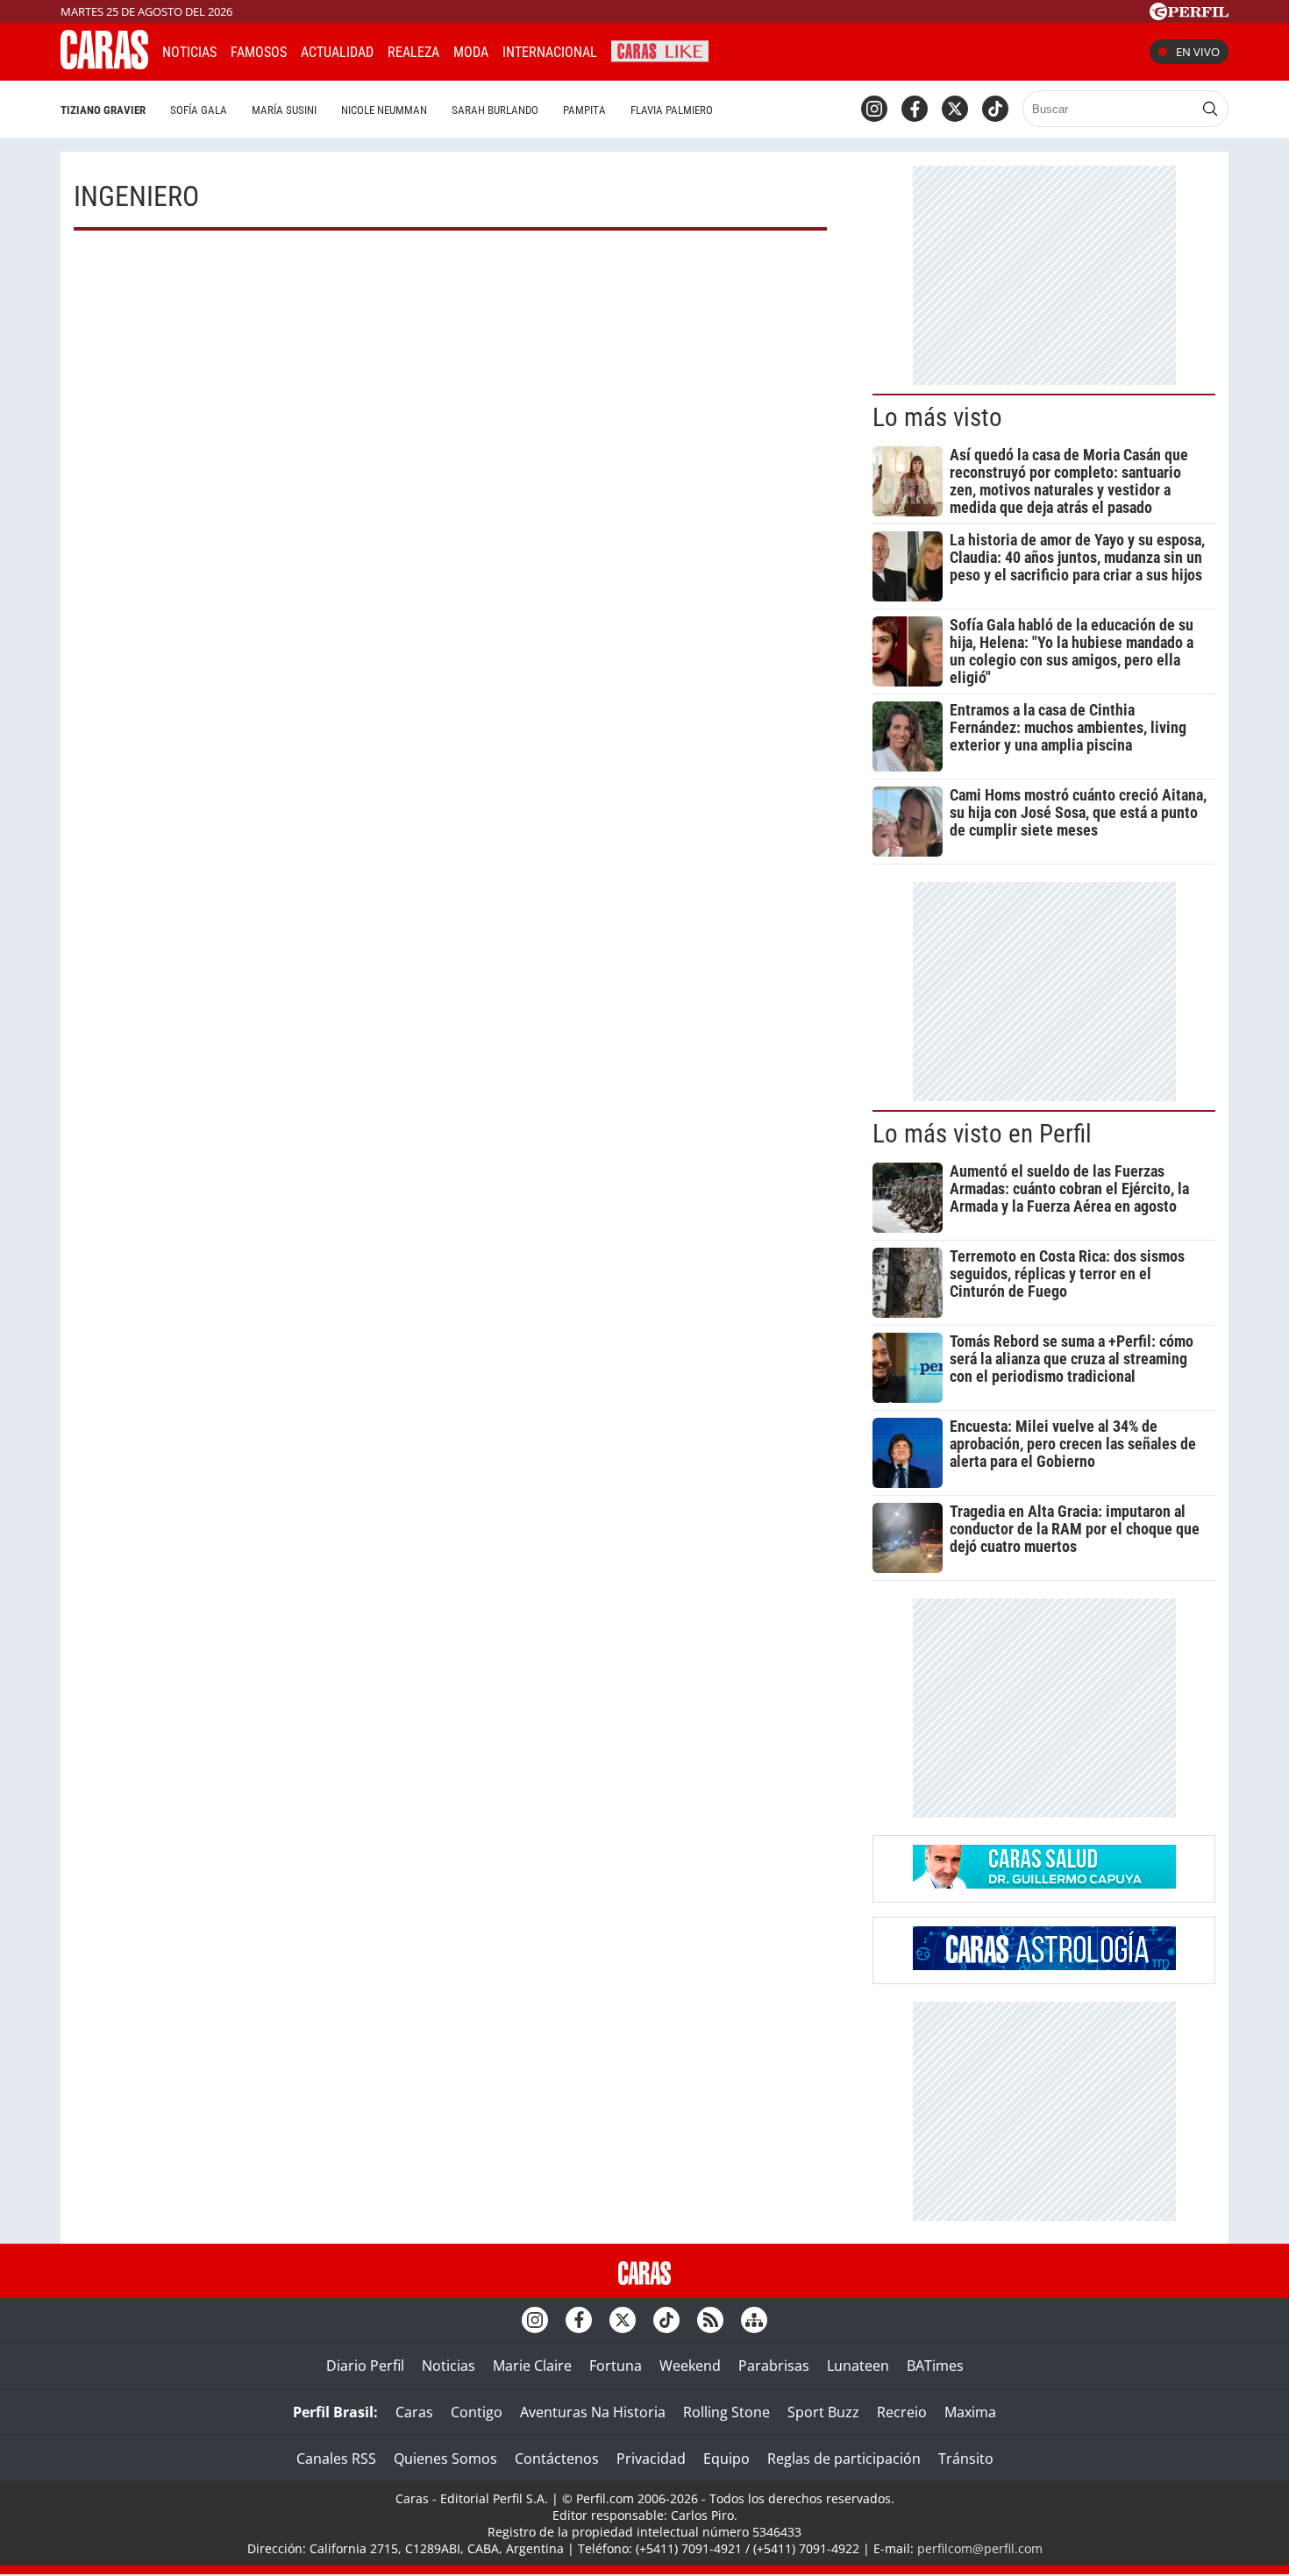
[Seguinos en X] (955, 109)
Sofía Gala (199, 110)
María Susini (284, 110)
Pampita (584, 110)
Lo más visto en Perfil (982, 1134)
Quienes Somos (445, 2459)
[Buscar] (1210, 109)
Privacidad (651, 2459)
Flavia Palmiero (672, 110)
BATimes (935, 2366)
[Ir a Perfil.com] (1189, 15)
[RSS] (710, 2320)
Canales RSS (336, 2459)
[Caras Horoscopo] (1044, 1965)
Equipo (726, 2459)
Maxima (970, 2412)
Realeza (413, 52)
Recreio (902, 2412)
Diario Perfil (365, 2366)
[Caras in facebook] (915, 109)
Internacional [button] (550, 52)
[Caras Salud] (1044, 1883)
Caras (414, 2412)
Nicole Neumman (384, 110)
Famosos (259, 52)
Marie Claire (532, 2366)
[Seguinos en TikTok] (995, 109)
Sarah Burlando (495, 110)
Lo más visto (937, 417)
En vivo (1198, 52)
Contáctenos (557, 2459)
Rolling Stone (726, 2412)
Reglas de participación (844, 2459)
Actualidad (337, 52)
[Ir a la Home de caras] (104, 64)
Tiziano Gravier (103, 110)
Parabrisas (774, 2366)
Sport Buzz (823, 2412)
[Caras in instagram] (874, 109)
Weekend (690, 2366)
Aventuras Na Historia (593, 2412)
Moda (471, 52)
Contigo (477, 2412)
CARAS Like (660, 50)
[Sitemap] (754, 2320)
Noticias (189, 52)
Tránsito (966, 2459)
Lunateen (858, 2366)
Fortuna (616, 2366)
